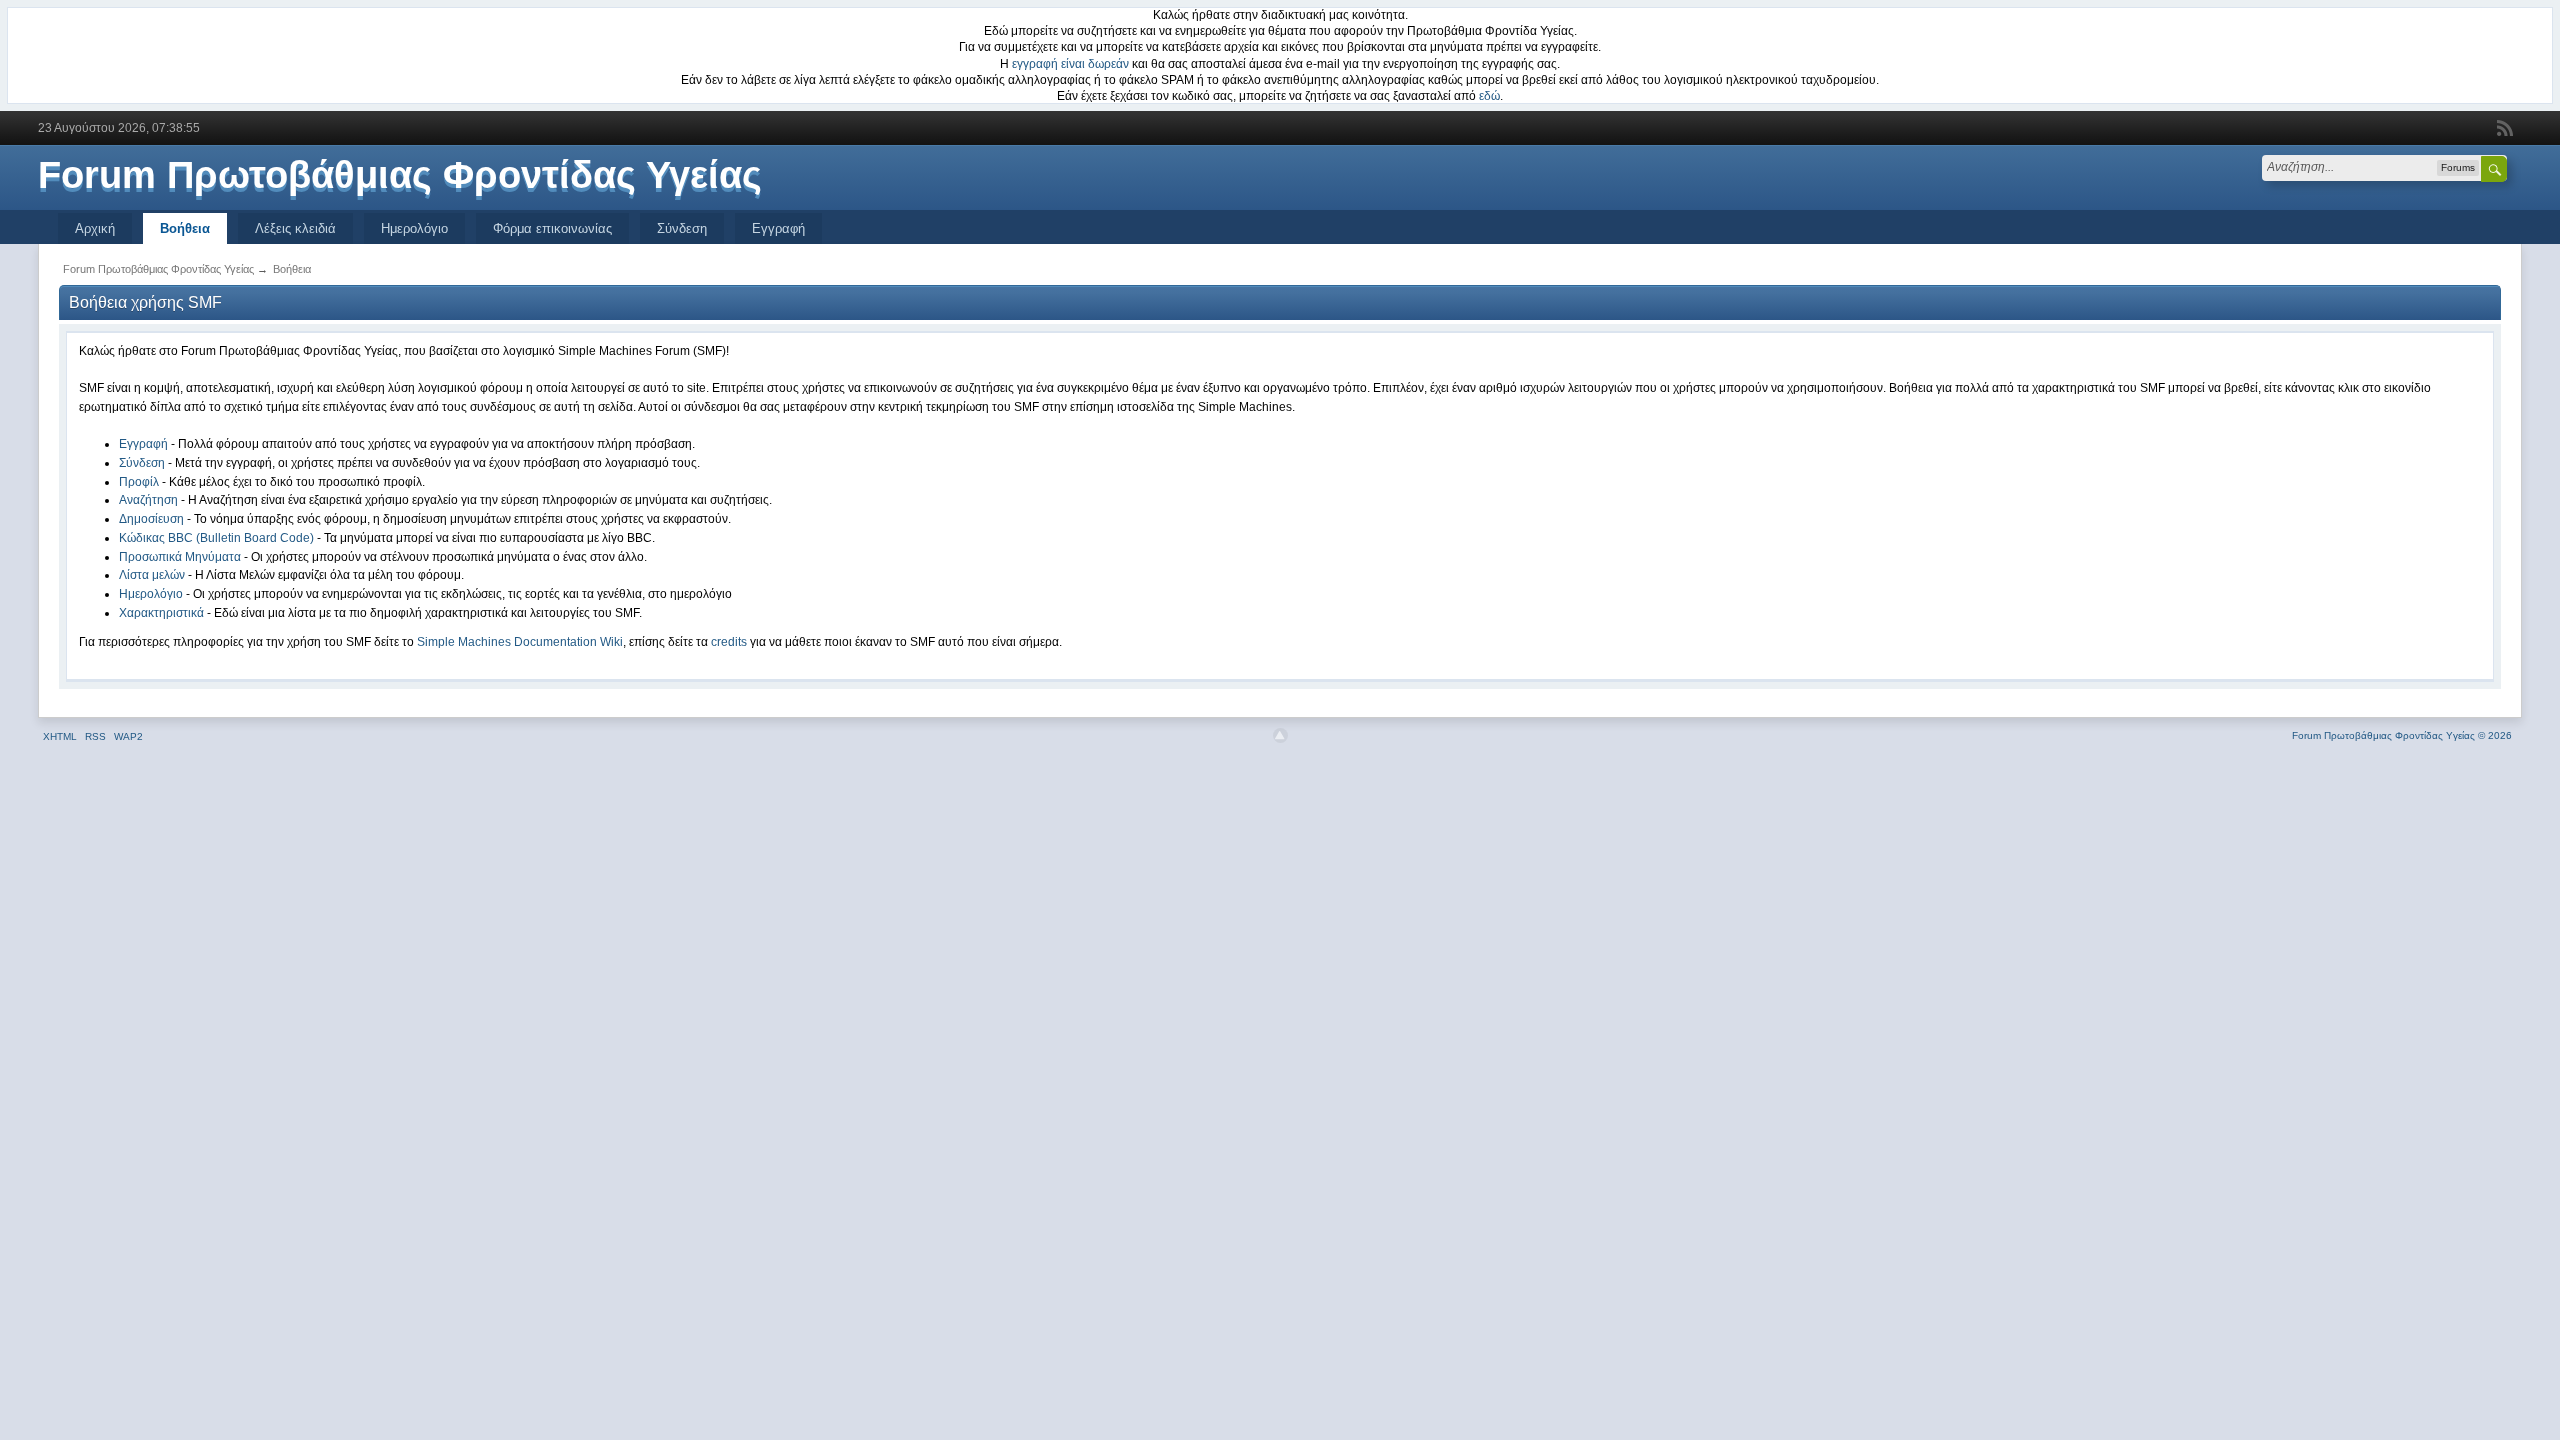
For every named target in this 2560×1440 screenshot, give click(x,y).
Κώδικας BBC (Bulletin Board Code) (216, 538)
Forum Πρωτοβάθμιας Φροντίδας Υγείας (400, 175)
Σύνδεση (682, 228)
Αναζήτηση (148, 500)
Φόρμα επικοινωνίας (552, 228)
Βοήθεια (185, 228)
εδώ (1489, 96)
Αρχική (95, 228)
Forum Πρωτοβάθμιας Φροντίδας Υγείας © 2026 (2402, 735)
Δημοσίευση (151, 519)
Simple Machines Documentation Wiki (520, 642)
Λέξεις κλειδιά (295, 228)
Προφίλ (139, 482)
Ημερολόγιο (414, 228)
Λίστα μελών (152, 575)
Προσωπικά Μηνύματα (180, 557)
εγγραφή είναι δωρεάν (1070, 64)
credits (729, 642)
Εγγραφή (778, 228)
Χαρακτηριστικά (161, 613)
